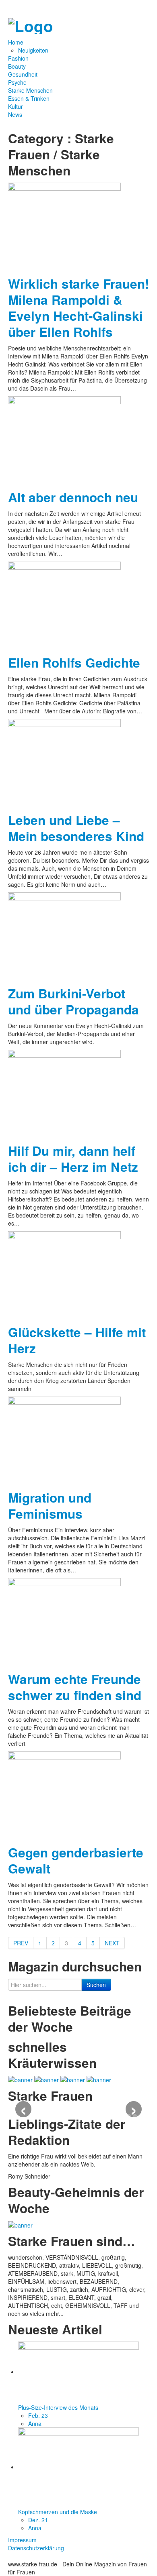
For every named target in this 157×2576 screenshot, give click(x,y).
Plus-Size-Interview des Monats (58, 2407)
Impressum (22, 2540)
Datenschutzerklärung (36, 2548)
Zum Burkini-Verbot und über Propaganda (73, 1001)
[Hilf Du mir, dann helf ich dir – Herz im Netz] (64, 1093)
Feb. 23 (38, 2415)
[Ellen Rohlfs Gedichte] (64, 605)
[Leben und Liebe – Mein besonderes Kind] (64, 762)
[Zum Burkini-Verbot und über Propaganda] (64, 936)
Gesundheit (23, 74)
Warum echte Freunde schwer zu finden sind (75, 1687)
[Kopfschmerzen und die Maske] (78, 2467)
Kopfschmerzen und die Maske (58, 2512)
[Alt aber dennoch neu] (64, 440)
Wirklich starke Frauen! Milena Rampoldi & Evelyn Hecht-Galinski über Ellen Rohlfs (78, 308)
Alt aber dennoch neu (73, 497)
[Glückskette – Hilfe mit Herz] (64, 1275)
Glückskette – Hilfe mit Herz (77, 1340)
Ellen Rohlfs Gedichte (74, 663)
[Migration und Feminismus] (64, 1440)
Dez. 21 (38, 2520)
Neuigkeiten (33, 50)
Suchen (96, 1985)
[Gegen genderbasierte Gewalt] (64, 1795)
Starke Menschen (30, 90)
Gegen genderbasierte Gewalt (76, 1860)
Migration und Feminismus (50, 1506)
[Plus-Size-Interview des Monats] (78, 2372)
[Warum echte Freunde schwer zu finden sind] (64, 1621)
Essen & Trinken (29, 98)
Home (17, 42)
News (15, 114)
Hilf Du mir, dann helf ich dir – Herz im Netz (73, 1159)
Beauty (17, 66)
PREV (21, 1943)
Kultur (15, 106)
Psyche (17, 82)
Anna (35, 2423)
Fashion (18, 58)
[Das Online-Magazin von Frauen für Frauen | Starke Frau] (31, 24)
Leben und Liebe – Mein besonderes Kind (76, 828)
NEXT (112, 1943)
